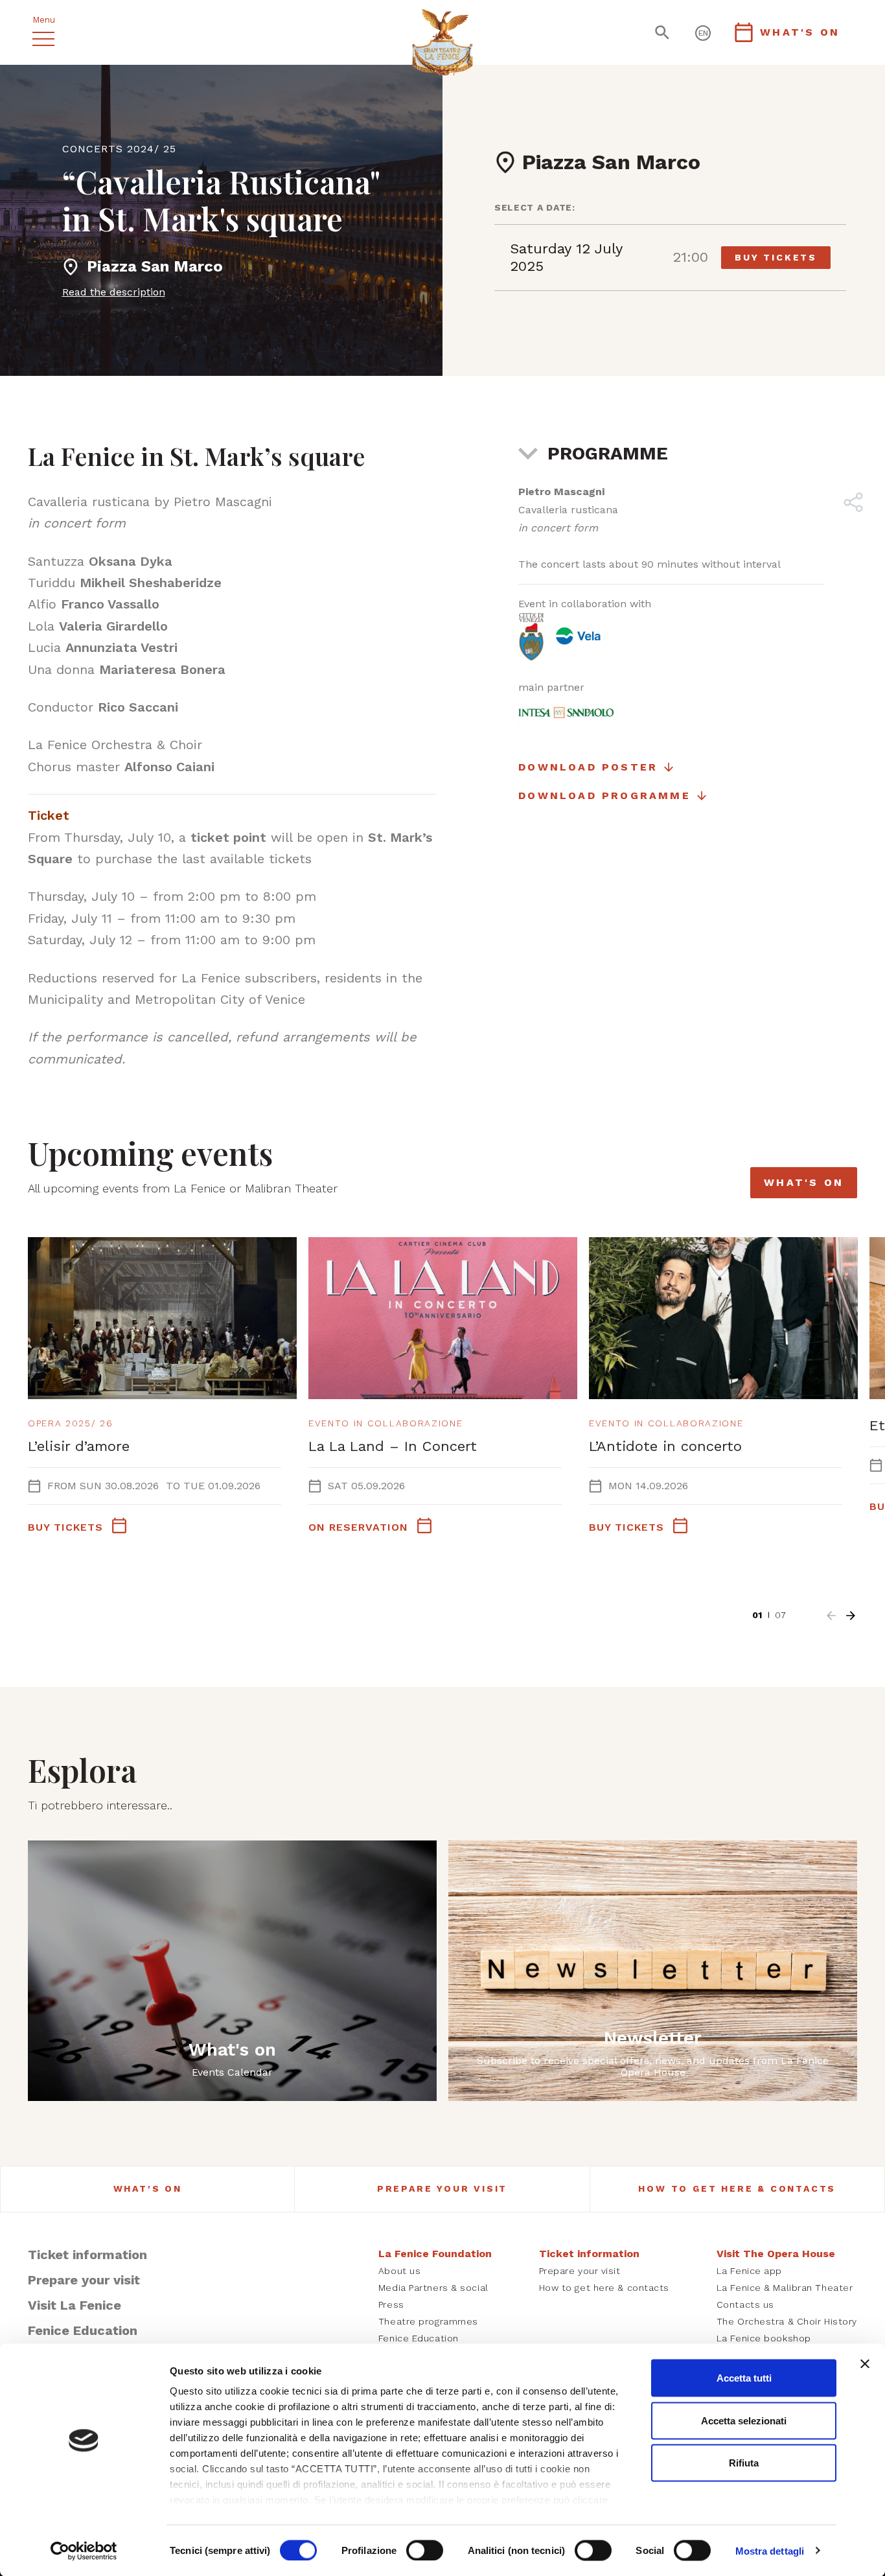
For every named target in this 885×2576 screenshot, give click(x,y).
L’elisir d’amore (79, 1446)
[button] (831, 1616)
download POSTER (588, 767)
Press (391, 2304)
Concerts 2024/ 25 (119, 149)
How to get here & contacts (737, 2188)
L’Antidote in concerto (665, 1446)
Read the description (114, 292)
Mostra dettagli (770, 2550)
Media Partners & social (433, 2288)
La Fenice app (749, 2271)
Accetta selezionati (744, 2420)
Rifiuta (744, 2463)
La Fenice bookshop (764, 2338)
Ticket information (87, 2255)
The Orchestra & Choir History (787, 2321)
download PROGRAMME (604, 795)
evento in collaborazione (385, 1423)
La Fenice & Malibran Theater (785, 2288)
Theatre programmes (428, 2321)
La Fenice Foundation (435, 2254)
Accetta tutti (744, 2378)
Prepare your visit (442, 2188)
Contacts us (745, 2304)
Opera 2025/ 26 (71, 1423)
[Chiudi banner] (865, 2364)
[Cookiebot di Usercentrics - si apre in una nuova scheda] (84, 2551)
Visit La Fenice (75, 2305)
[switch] (425, 2550)
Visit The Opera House (776, 2254)
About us (399, 2271)
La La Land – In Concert (393, 1446)
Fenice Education (83, 2330)
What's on (804, 1182)
